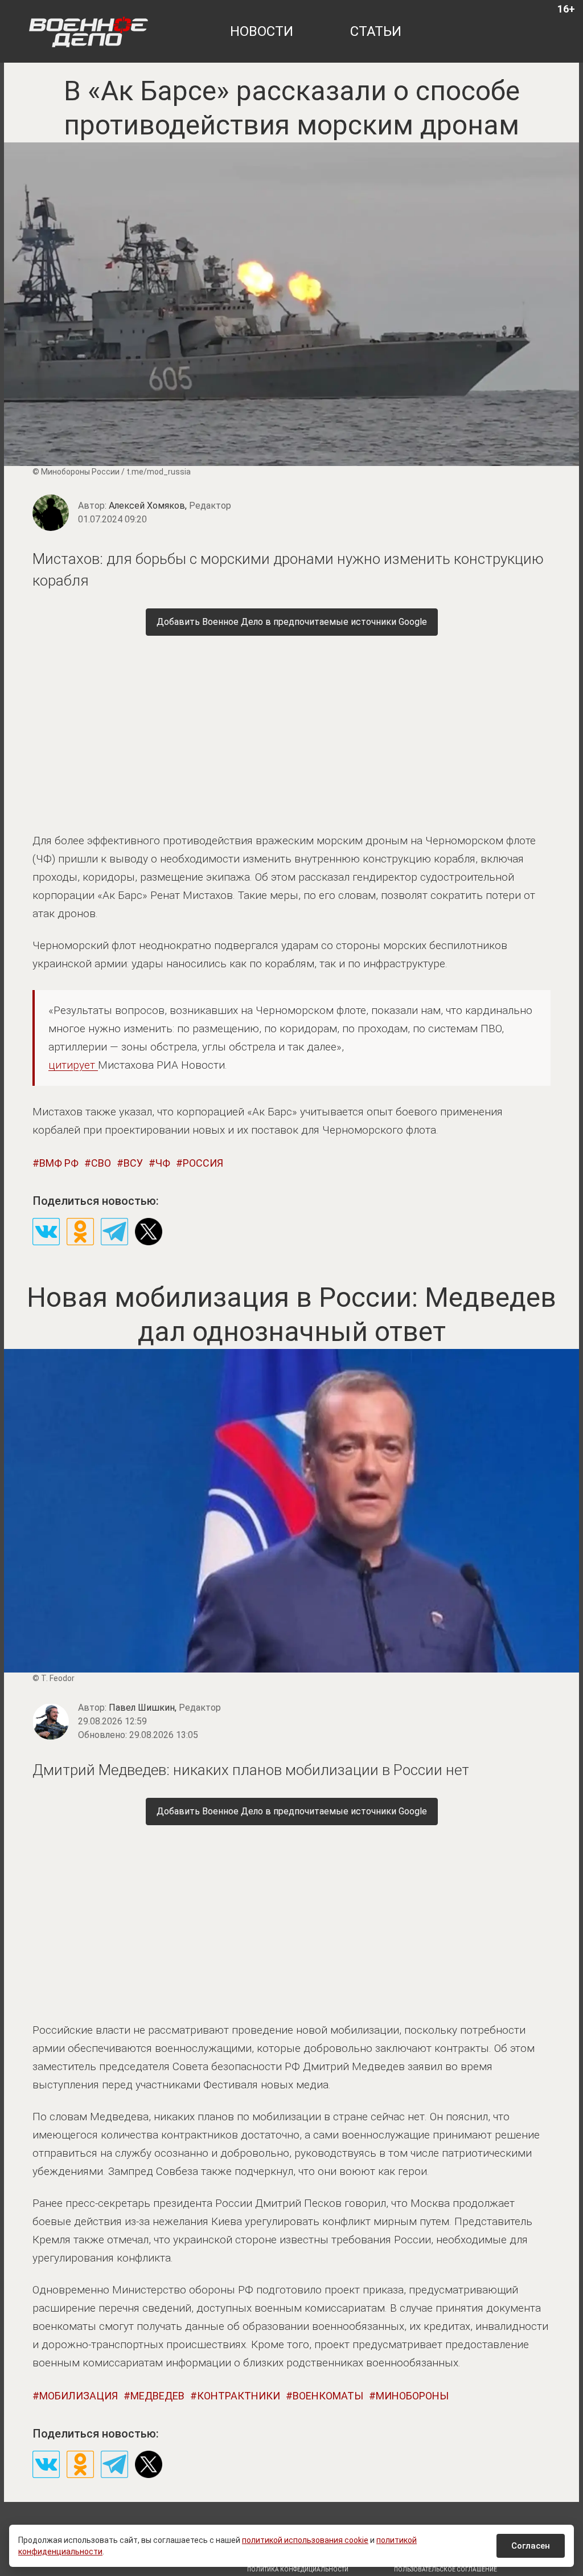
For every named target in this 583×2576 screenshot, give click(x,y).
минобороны (412, 2396)
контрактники (239, 2396)
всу (133, 1163)
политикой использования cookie (305, 2540)
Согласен (531, 2546)
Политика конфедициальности (298, 2569)
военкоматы (328, 2396)
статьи (376, 31)
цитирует (73, 1065)
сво (101, 1163)
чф (163, 1163)
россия (203, 1163)
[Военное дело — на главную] (89, 31)
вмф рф (59, 1163)
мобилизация (79, 2396)
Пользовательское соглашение (446, 2569)
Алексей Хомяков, (170, 506)
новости (262, 31)
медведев (157, 2396)
